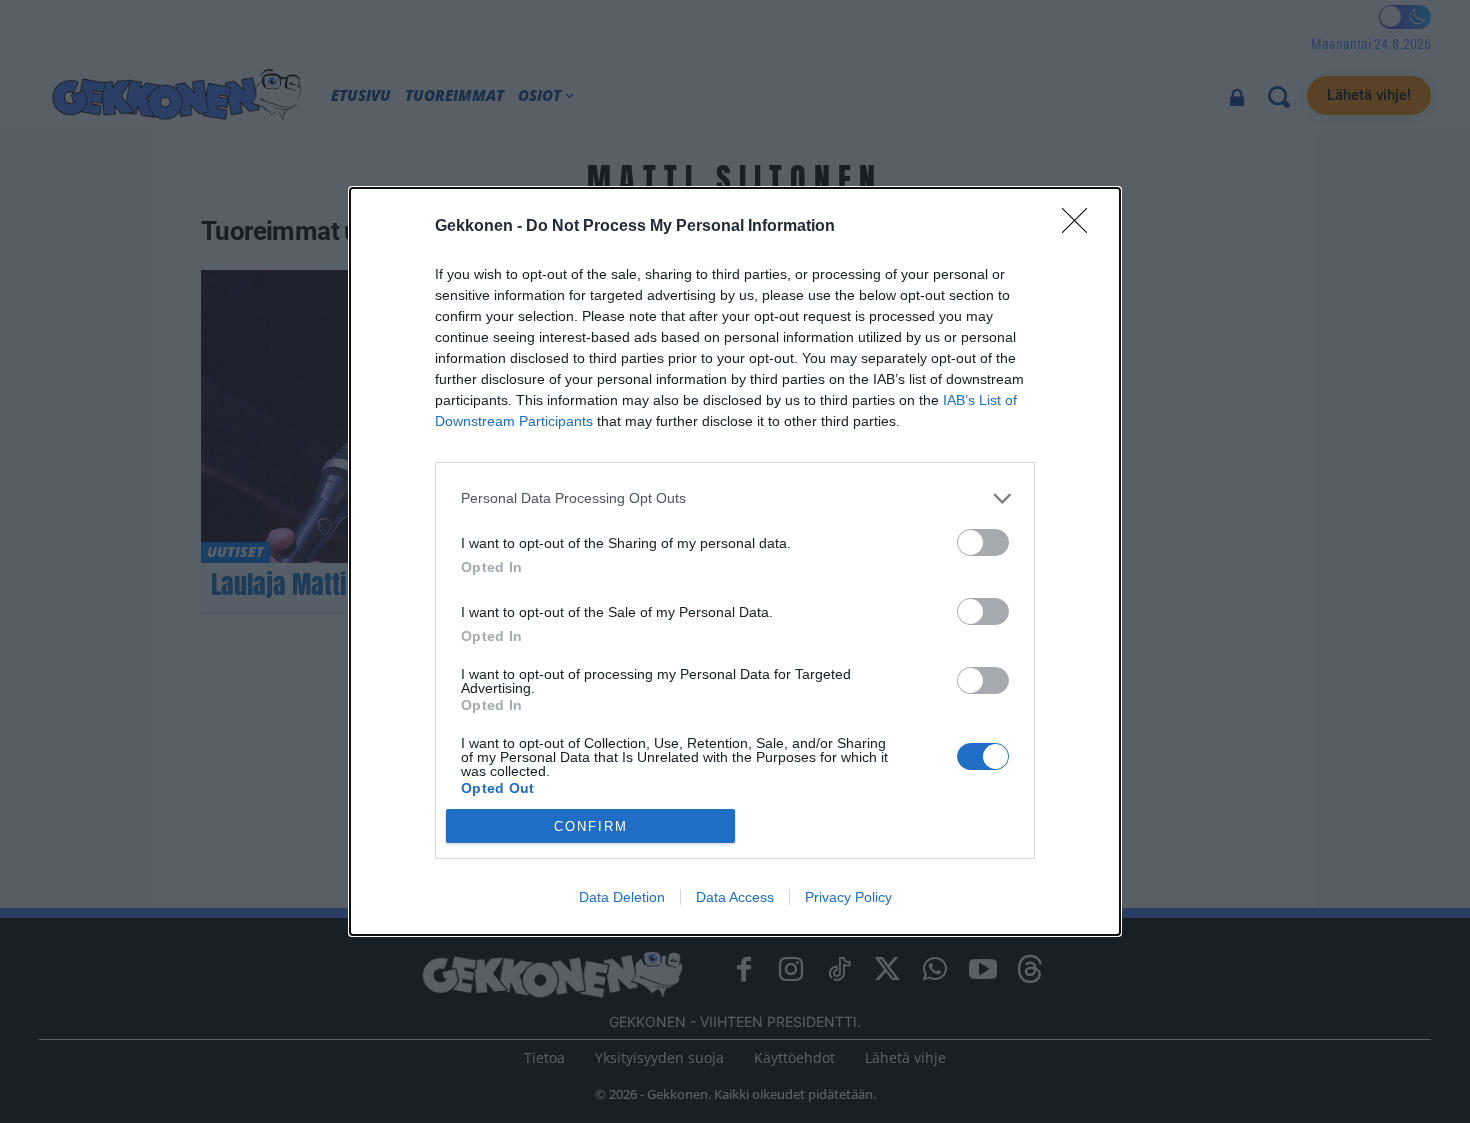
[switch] (983, 542)
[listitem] (735, 498)
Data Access (735, 897)
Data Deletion (622, 897)
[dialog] (735, 562)
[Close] (1081, 227)
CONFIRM (591, 826)
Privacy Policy (848, 897)
